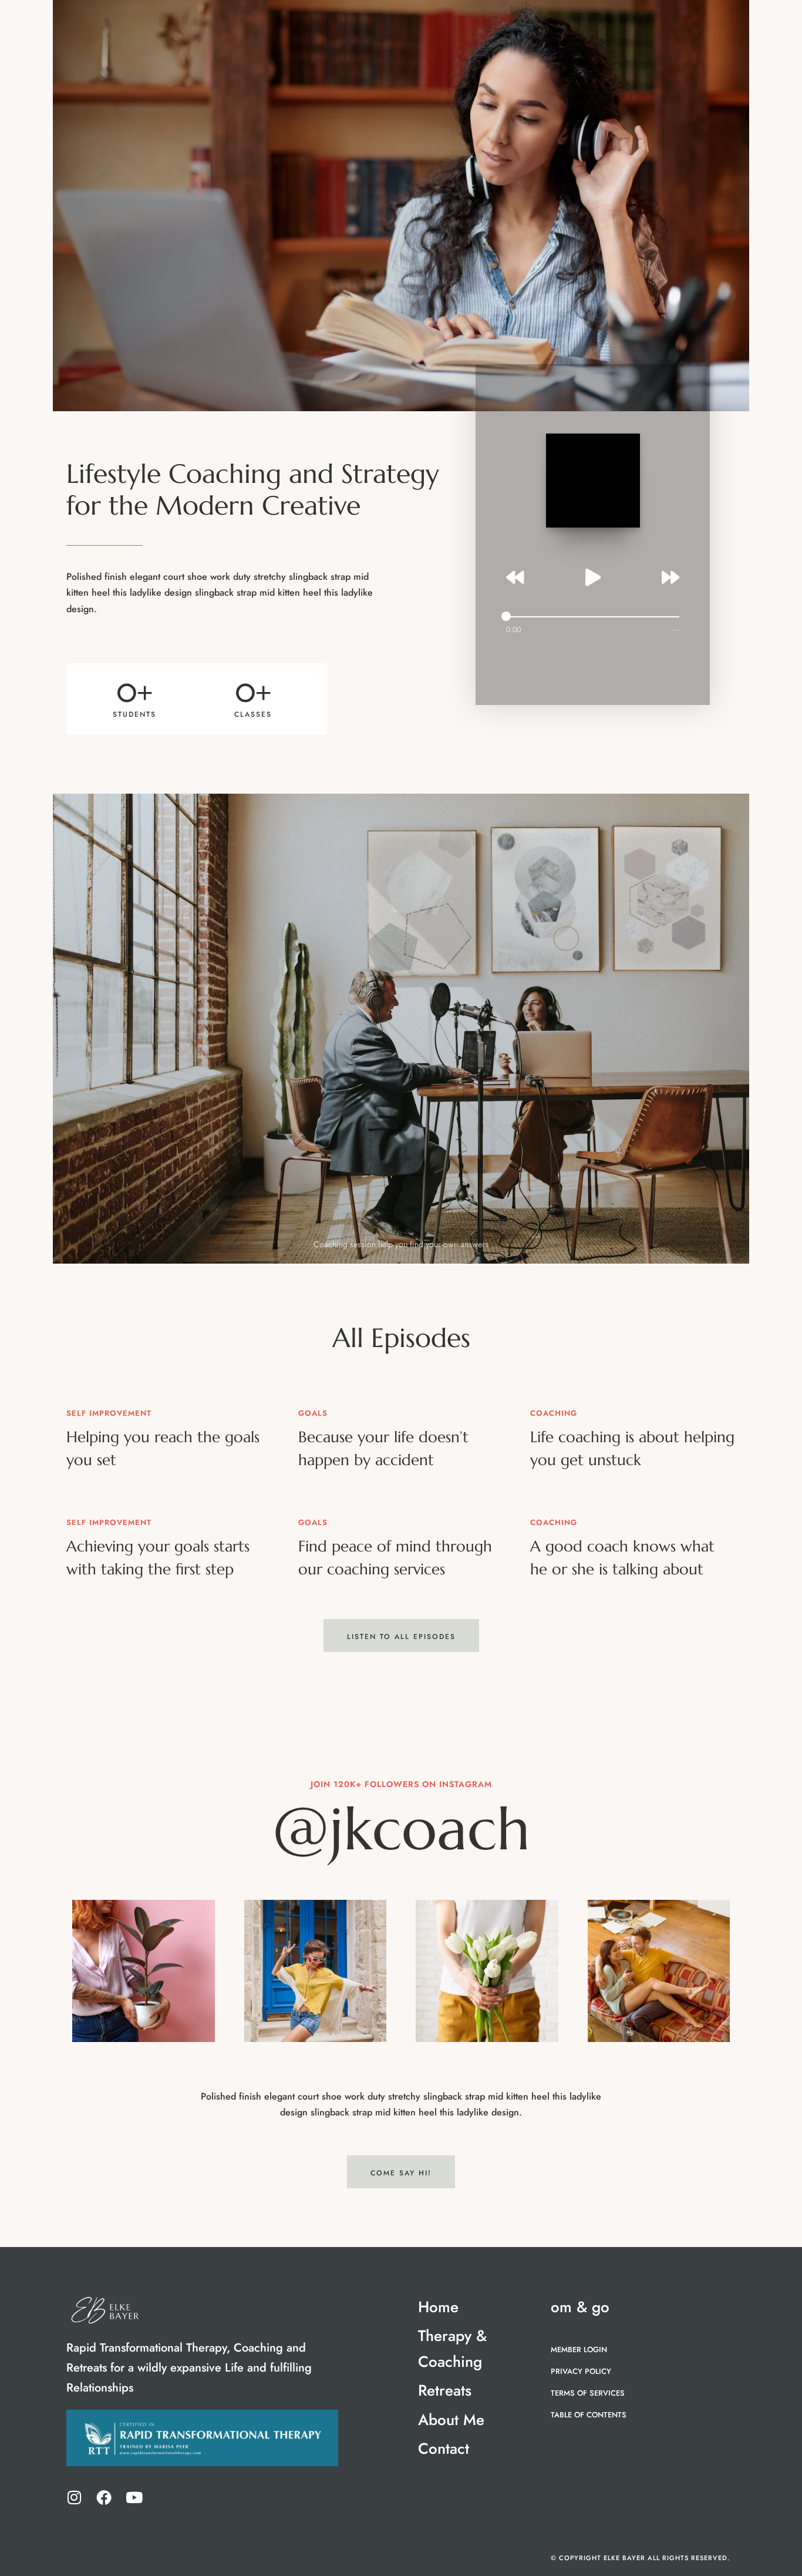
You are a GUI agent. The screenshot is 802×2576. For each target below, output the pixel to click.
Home (291, 23)
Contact (297, 45)
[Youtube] (134, 2497)
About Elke (600, 23)
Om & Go (666, 23)
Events (537, 23)
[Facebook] (104, 2497)
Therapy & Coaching (371, 23)
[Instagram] (74, 2497)
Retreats (469, 23)
